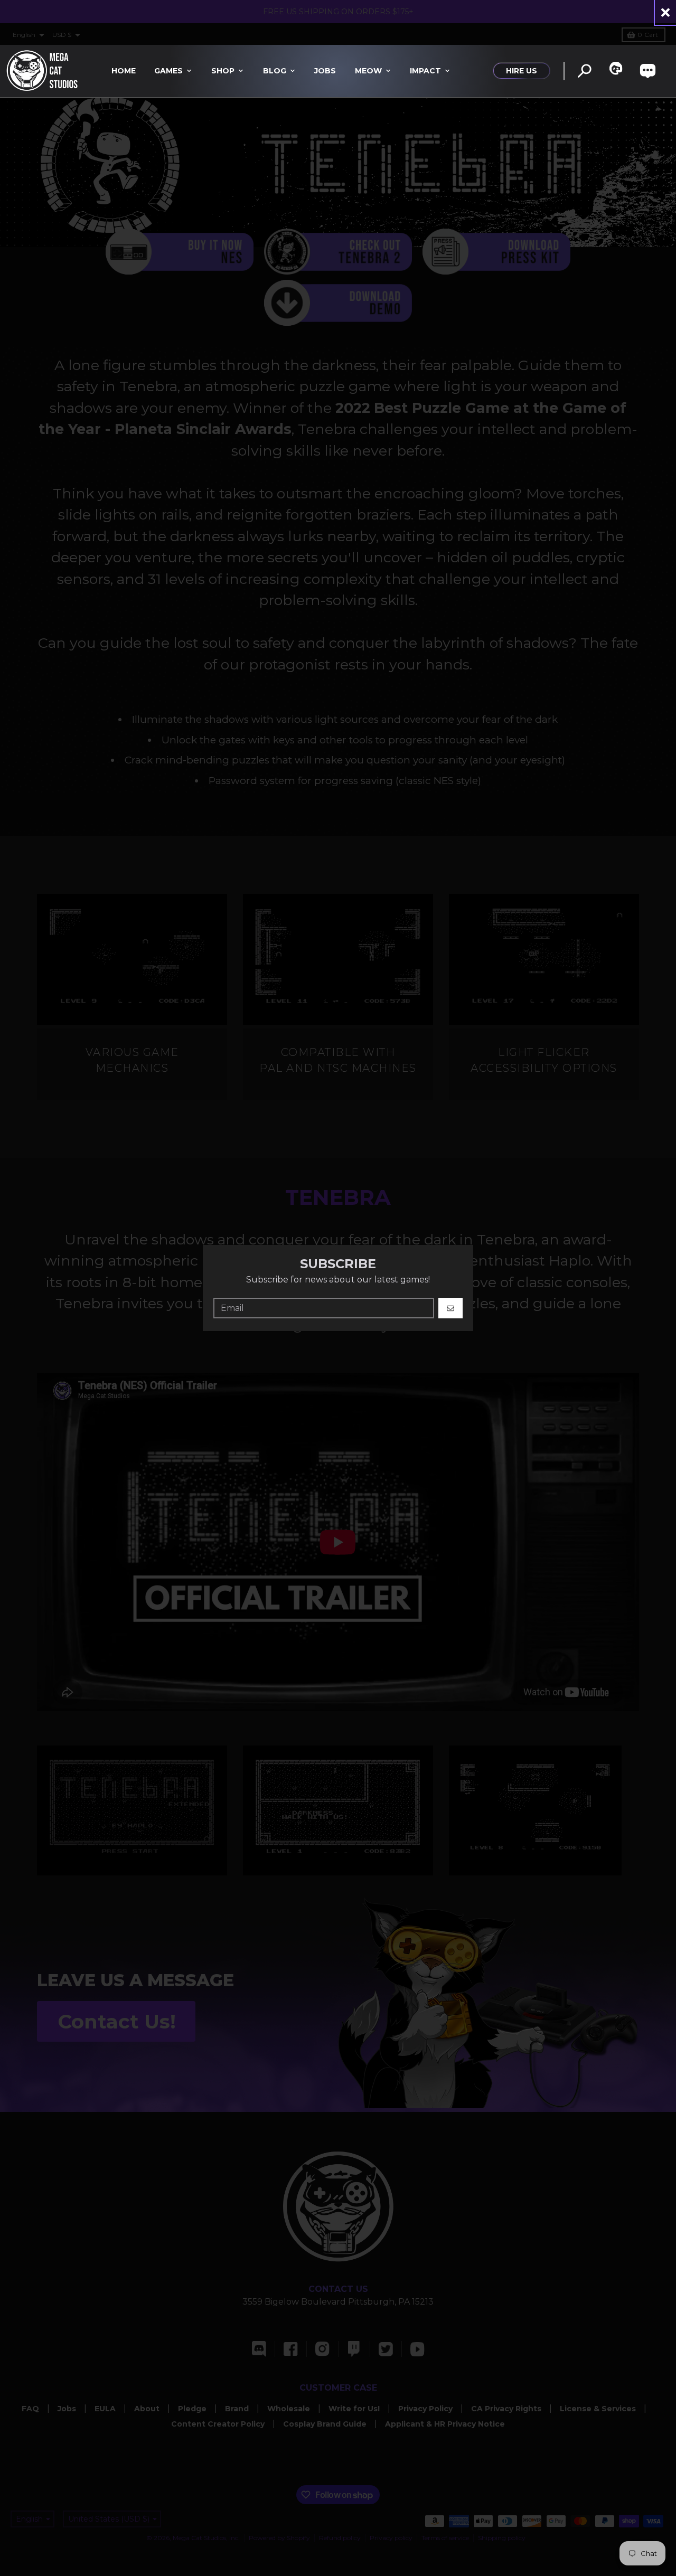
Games (168, 71)
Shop (223, 71)
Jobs (325, 71)
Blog (275, 71)
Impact (425, 71)
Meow (368, 71)
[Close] (665, 12)
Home (124, 71)
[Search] (584, 71)
